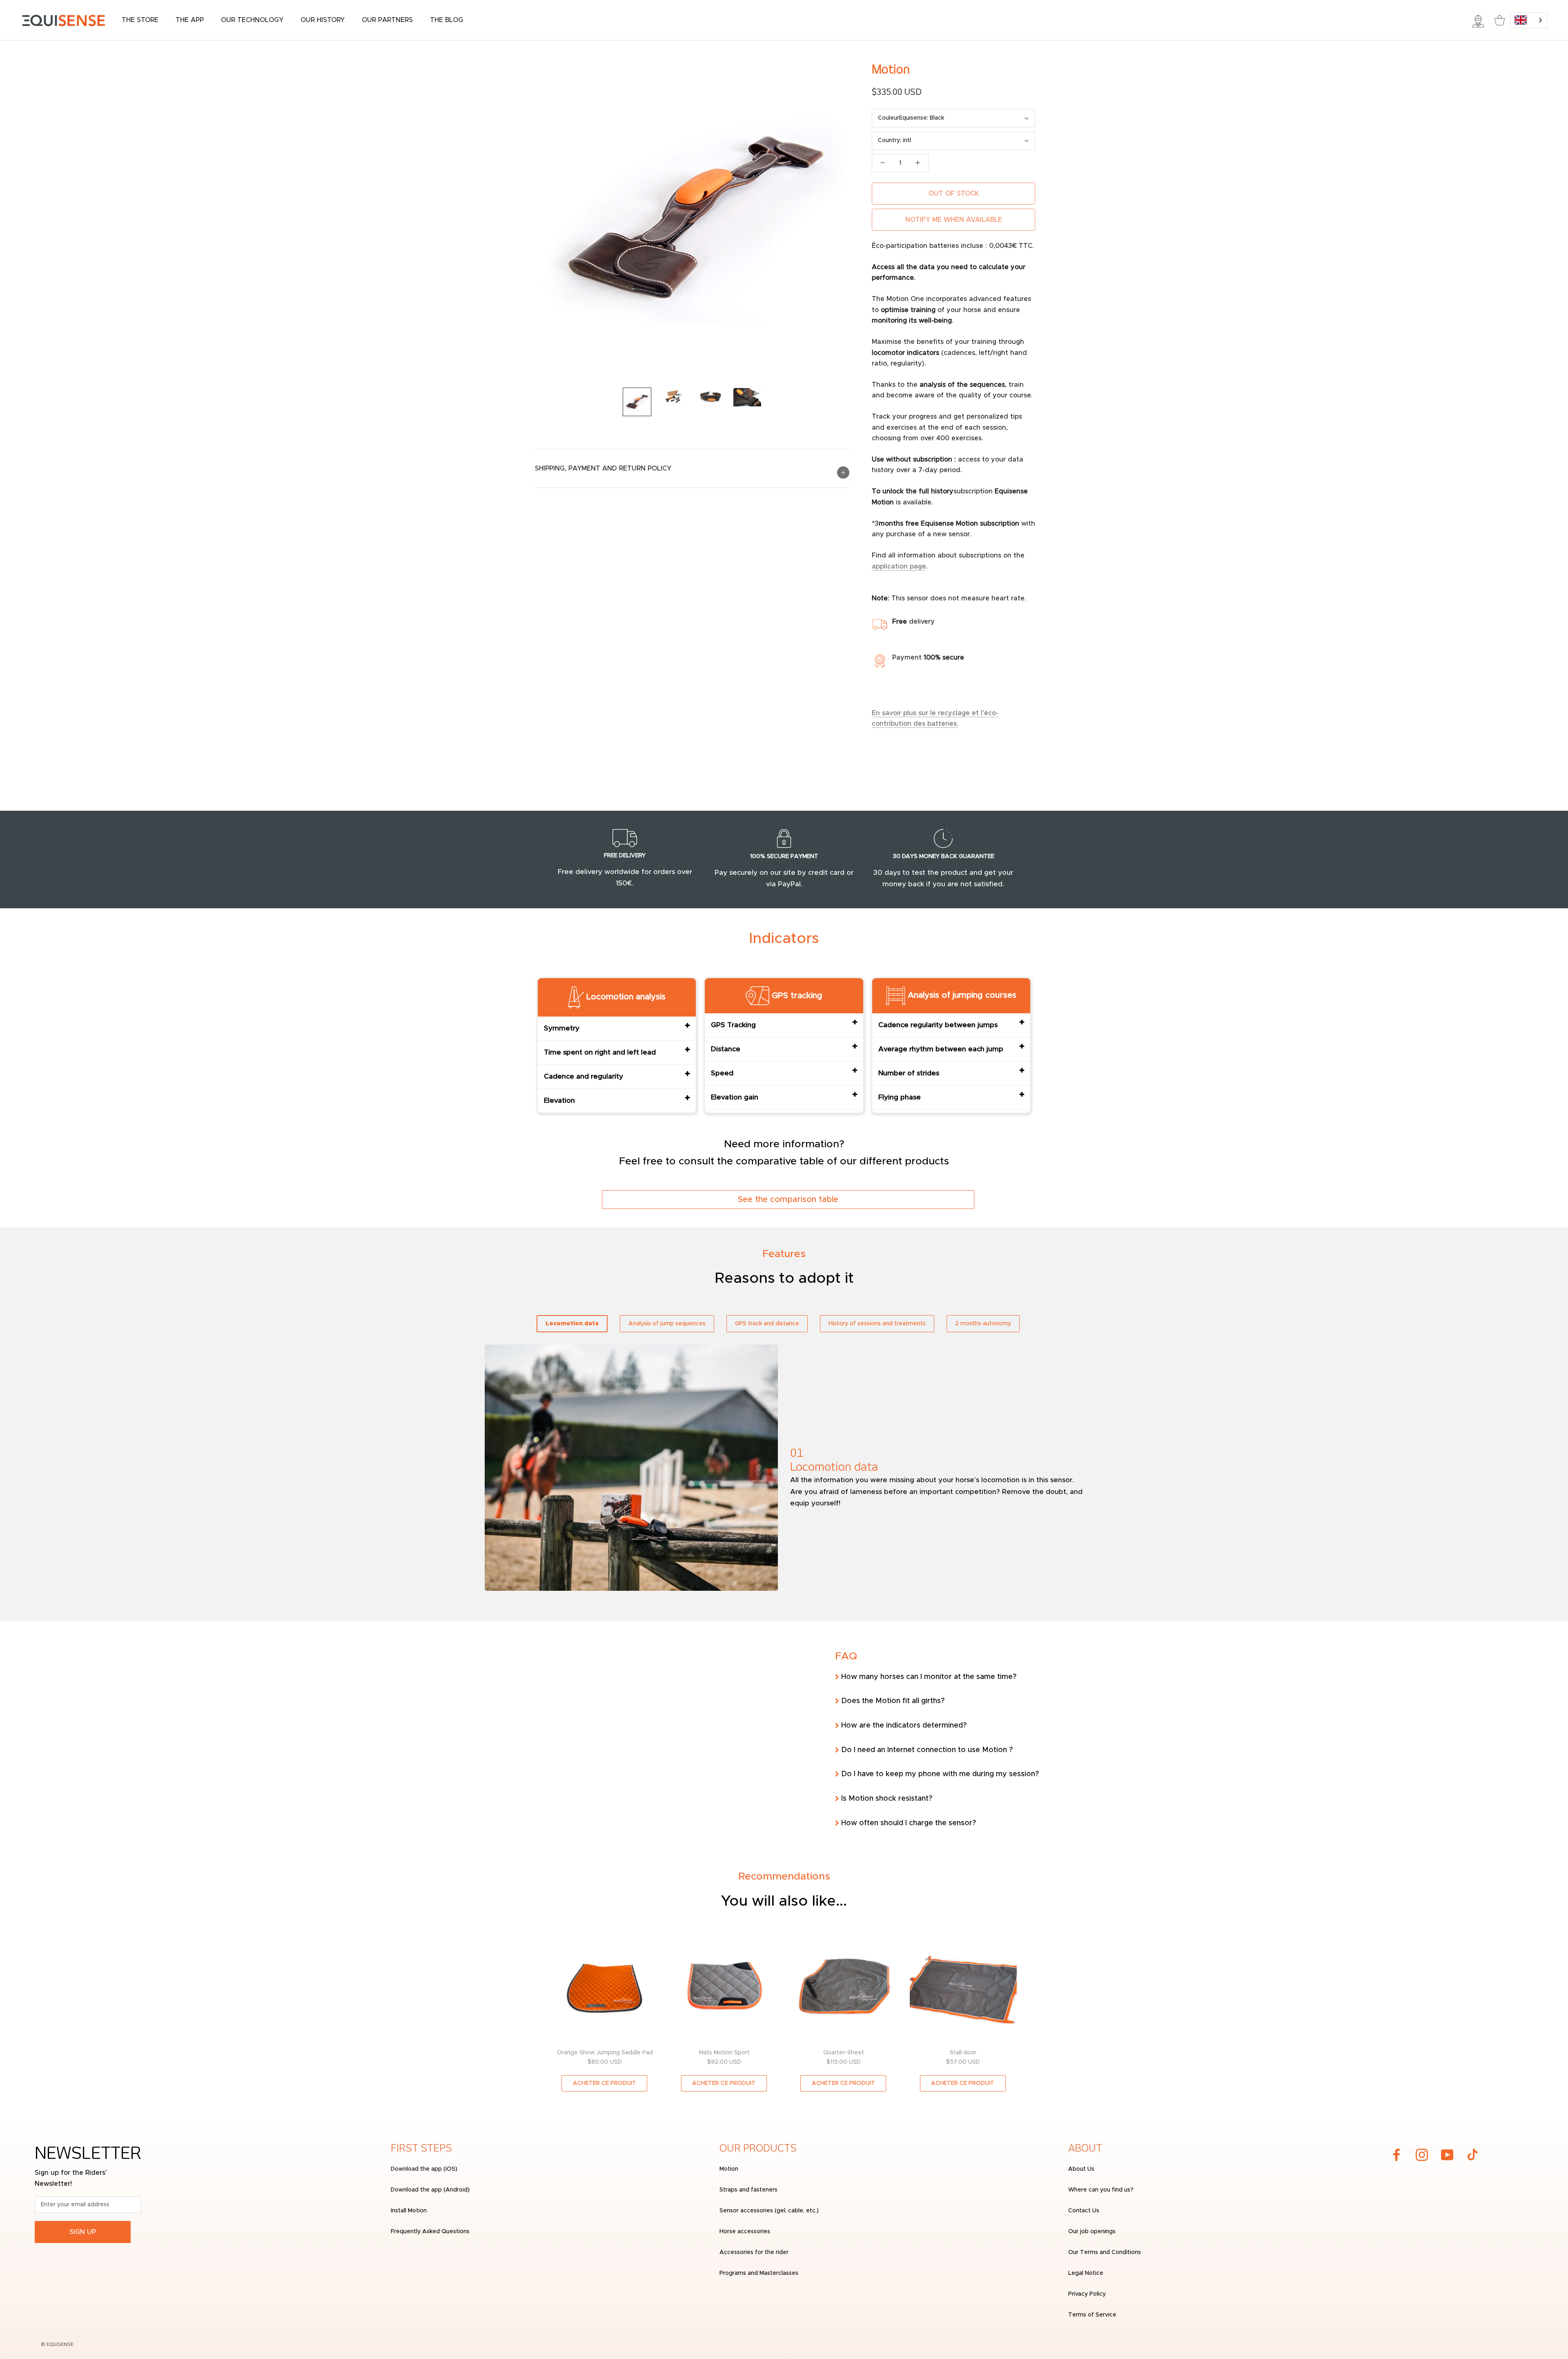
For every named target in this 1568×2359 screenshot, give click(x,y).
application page (899, 566)
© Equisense (57, 2345)
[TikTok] (1472, 2155)
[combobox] (1529, 20)
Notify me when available (954, 220)
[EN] (1529, 20)
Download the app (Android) (430, 2190)
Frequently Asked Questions (430, 2232)
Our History (323, 20)
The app (190, 20)
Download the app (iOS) (424, 2169)
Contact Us (1084, 2211)
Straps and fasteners (748, 2190)
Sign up (83, 2232)
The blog (447, 20)
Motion (729, 2169)
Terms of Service (1092, 2315)
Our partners (387, 20)
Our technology (252, 20)
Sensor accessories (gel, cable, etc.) (769, 2211)
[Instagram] (1422, 2155)
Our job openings (1092, 2232)
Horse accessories (745, 2232)
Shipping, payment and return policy (603, 468)
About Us (1081, 2169)
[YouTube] (1447, 2155)
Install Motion (409, 2211)
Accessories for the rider (754, 2252)
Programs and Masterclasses (759, 2273)
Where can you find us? (1101, 2190)
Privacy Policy (1087, 2294)
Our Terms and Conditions (1105, 2252)
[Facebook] (1396, 2155)
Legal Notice (1086, 2273)
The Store (140, 20)
